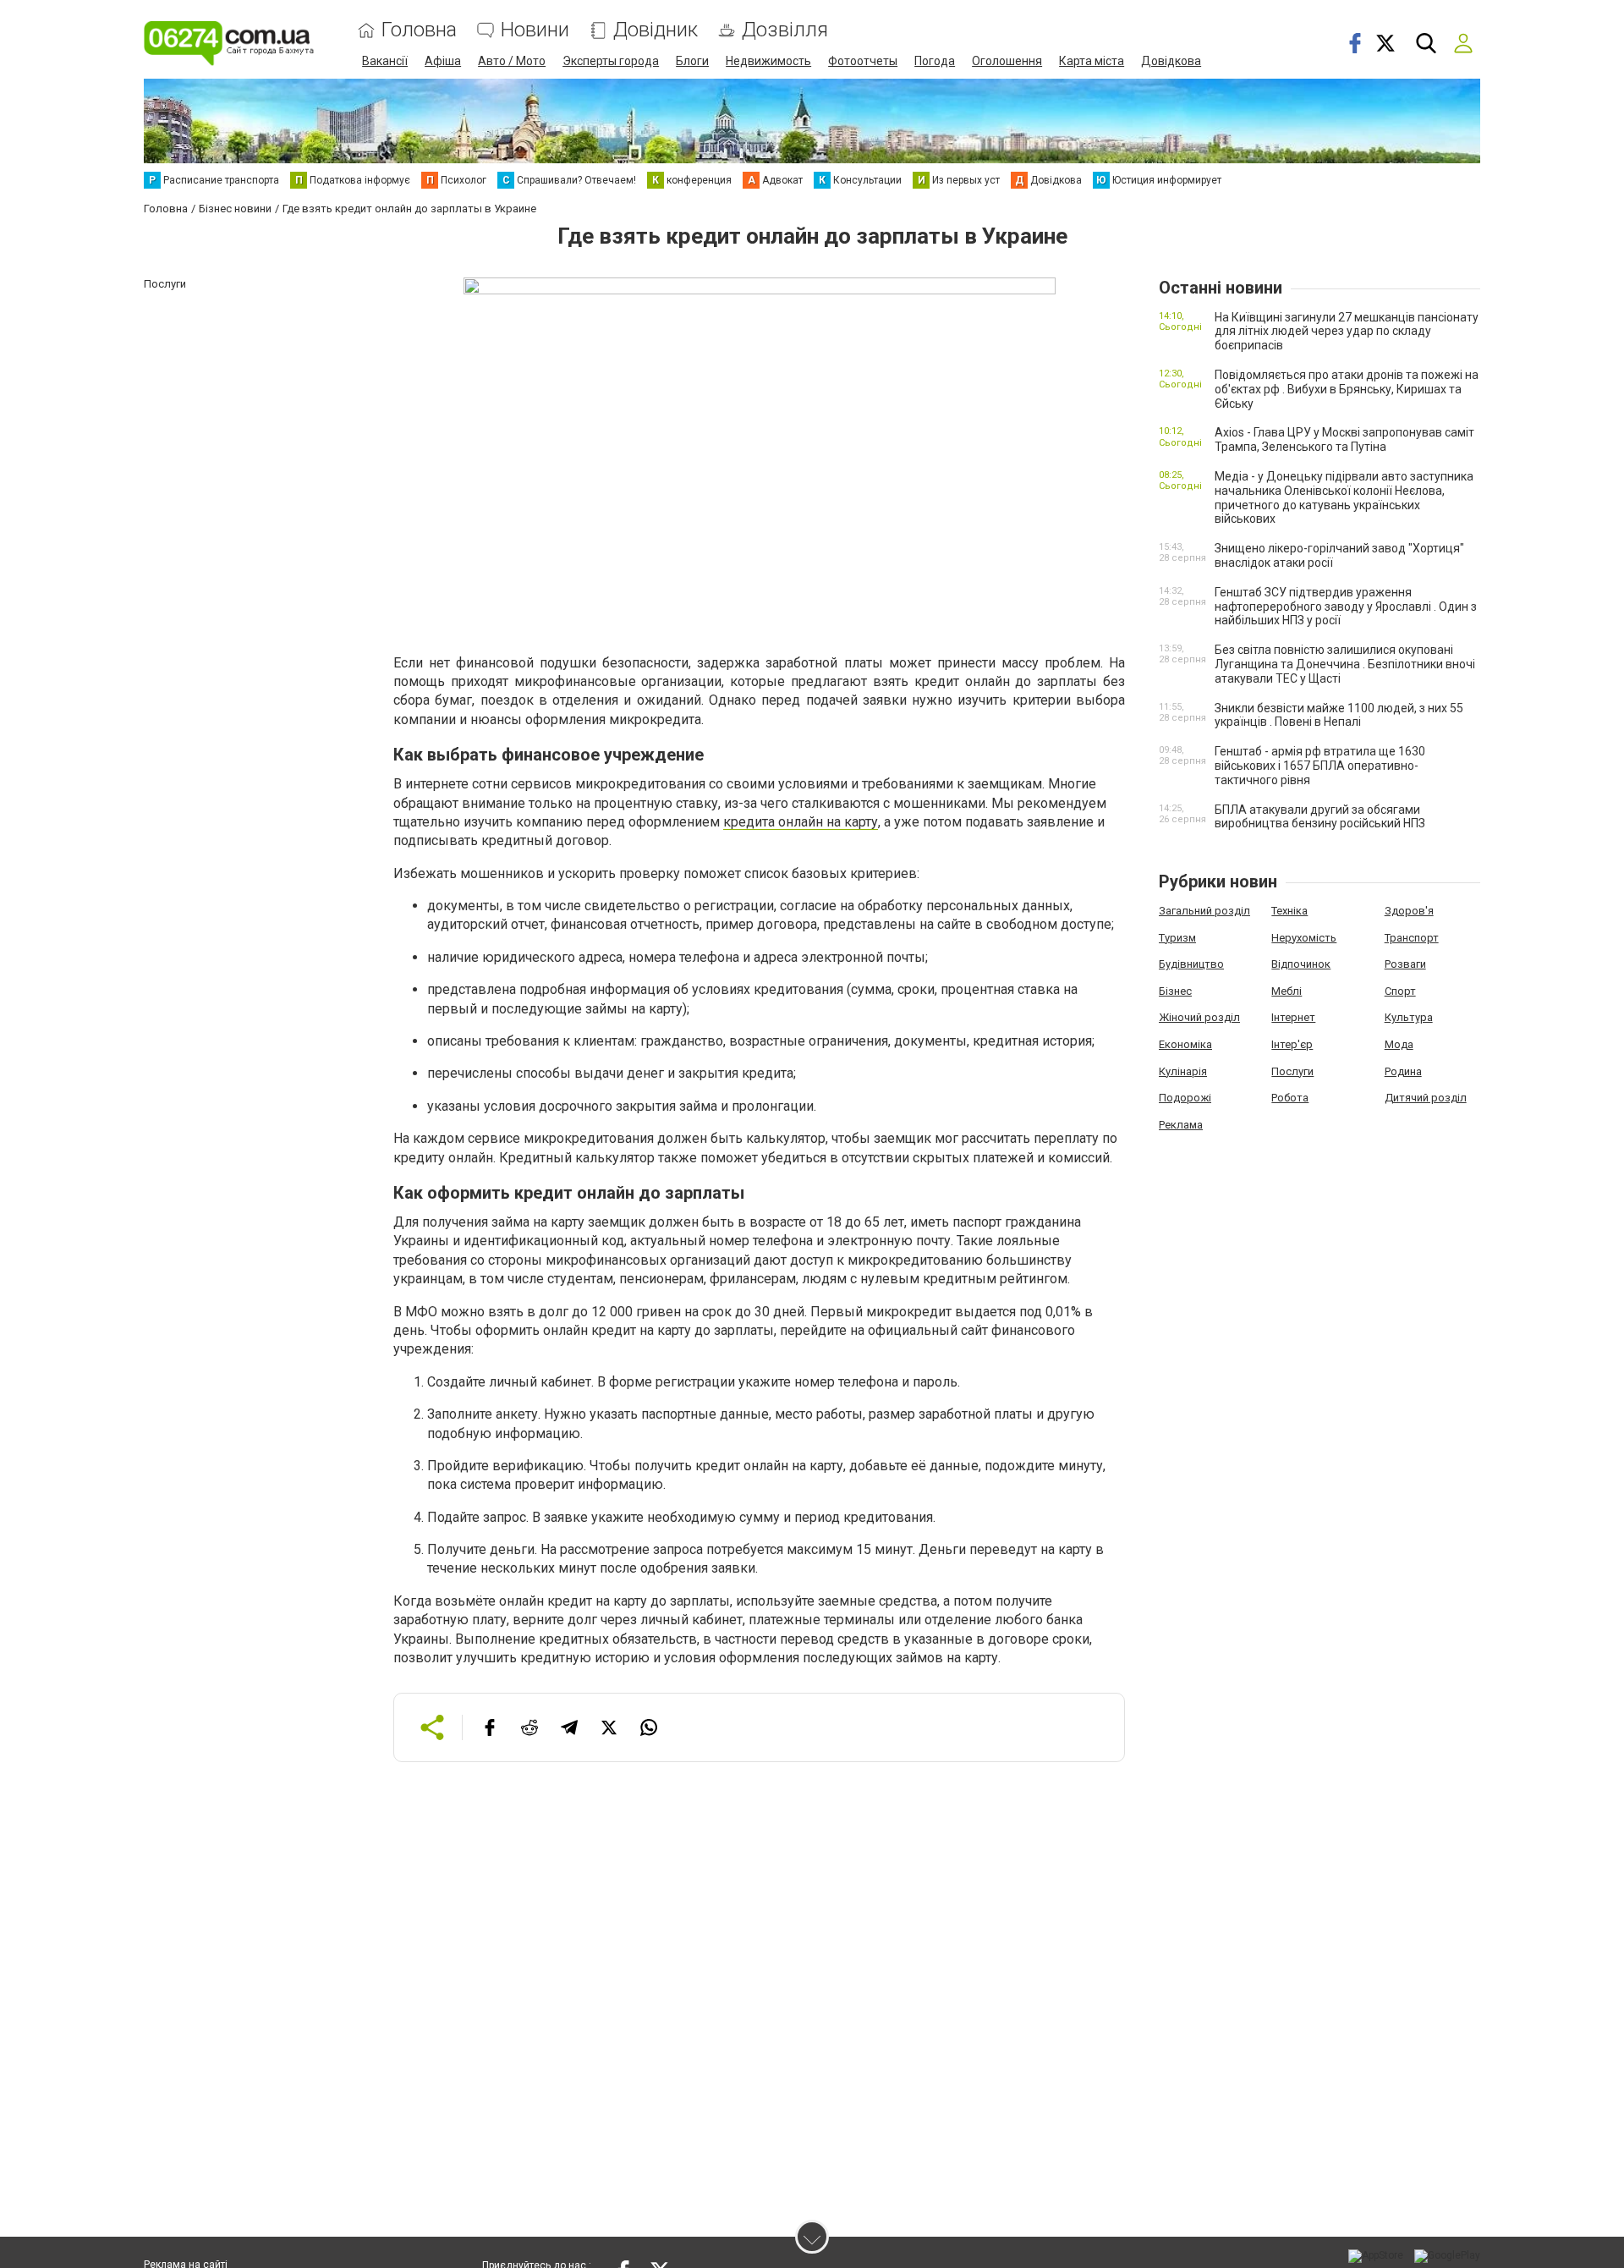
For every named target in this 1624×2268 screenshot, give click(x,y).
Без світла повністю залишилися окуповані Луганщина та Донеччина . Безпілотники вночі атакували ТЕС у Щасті (1345, 664)
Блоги (692, 61)
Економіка (1185, 1044)
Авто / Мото (512, 61)
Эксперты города (611, 61)
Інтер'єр (1292, 1044)
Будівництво (1191, 964)
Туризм (1177, 938)
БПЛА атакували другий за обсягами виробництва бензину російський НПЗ (1320, 817)
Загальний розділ (1204, 911)
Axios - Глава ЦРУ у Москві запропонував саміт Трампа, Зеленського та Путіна (1344, 439)
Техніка (1289, 911)
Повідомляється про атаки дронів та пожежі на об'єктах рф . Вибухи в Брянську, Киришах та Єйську (1347, 389)
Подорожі (1185, 1098)
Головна (419, 30)
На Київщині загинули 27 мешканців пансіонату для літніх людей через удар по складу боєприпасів (1347, 332)
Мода (1399, 1044)
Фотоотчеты (863, 61)
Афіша (443, 61)
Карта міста (1092, 61)
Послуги (1292, 1071)
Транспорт (1412, 938)
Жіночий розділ (1199, 1017)
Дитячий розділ (1426, 1098)
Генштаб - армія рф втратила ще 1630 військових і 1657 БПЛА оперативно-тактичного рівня (1320, 766)
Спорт (1400, 991)
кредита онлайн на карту (801, 822)
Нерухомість (1304, 938)
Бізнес (1175, 991)
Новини (535, 30)
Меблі (1287, 991)
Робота (1290, 1098)
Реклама (1181, 1125)
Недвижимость (768, 61)
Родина (1403, 1071)
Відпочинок (1301, 964)
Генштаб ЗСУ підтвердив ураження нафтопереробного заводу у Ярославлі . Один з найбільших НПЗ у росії (1346, 607)
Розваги (1405, 964)
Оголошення (1007, 61)
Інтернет (1293, 1017)
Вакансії (385, 61)
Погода (935, 61)
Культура (1409, 1017)
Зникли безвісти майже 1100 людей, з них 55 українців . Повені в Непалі (1339, 715)
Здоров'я (1409, 911)
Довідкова (1171, 61)
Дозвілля (785, 30)
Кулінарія (1183, 1071)
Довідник (656, 30)
